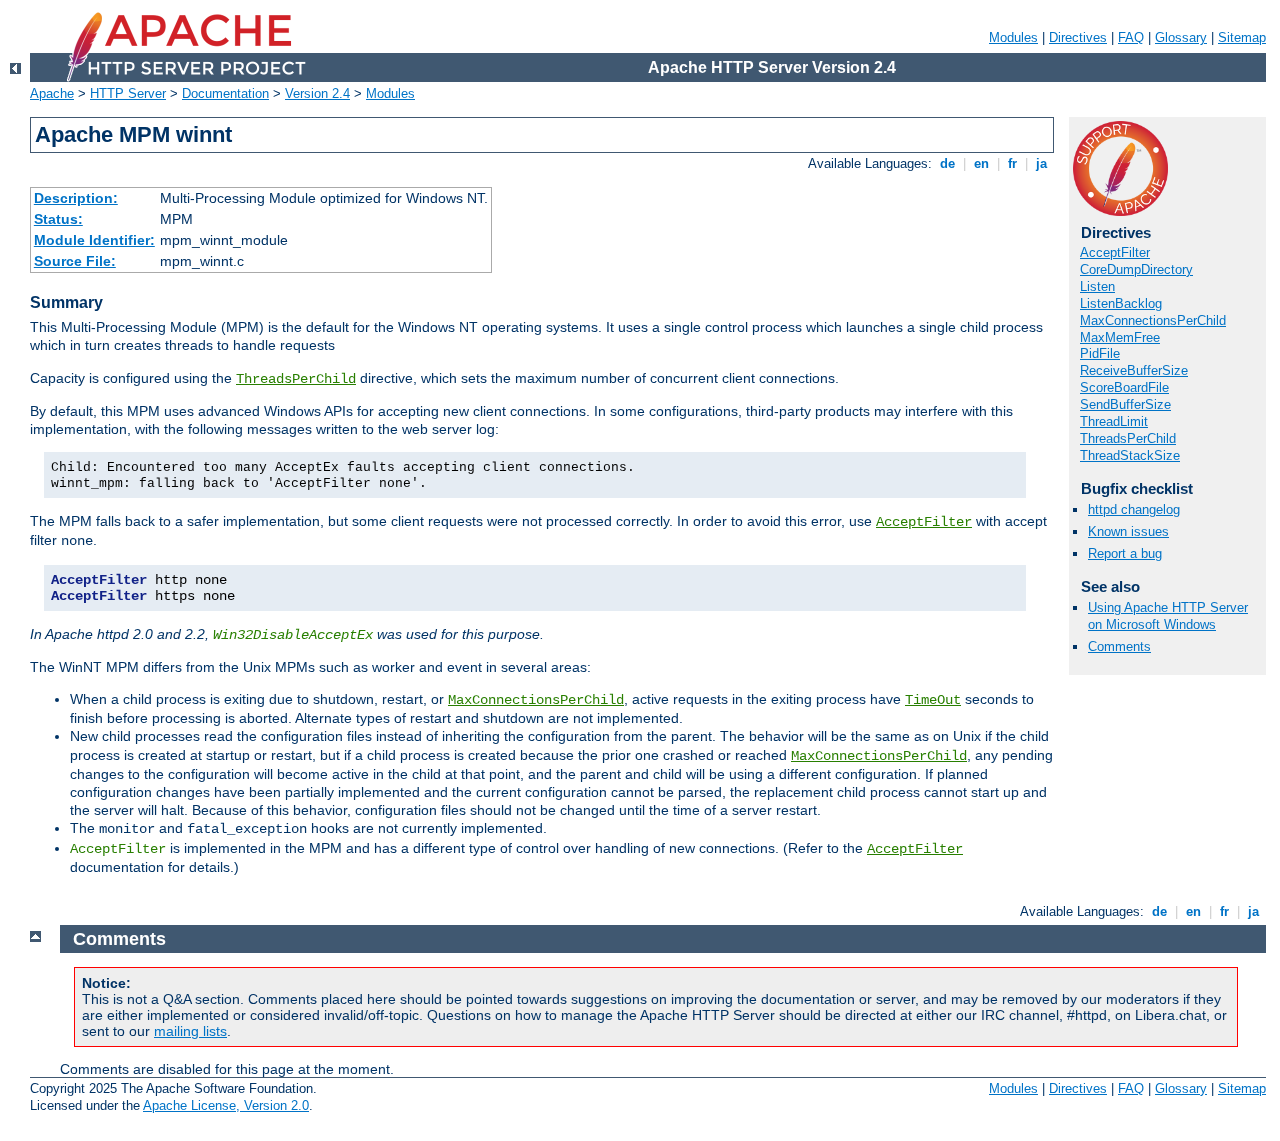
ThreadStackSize (1130, 455)
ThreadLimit (1114, 421)
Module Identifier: (94, 240)
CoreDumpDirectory (1136, 269)
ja (1041, 163)
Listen (1097, 286)
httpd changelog (1134, 509)
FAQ (1131, 37)
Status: (58, 219)
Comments (1119, 646)
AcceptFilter (924, 522)
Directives (1078, 37)
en (981, 163)
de (947, 163)
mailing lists (190, 1031)
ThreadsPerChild (296, 379)
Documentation (225, 93)
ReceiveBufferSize (1134, 370)
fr (1012, 163)
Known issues (1128, 531)
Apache (52, 93)
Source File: (75, 261)
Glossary (1181, 37)
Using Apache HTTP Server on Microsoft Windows (1168, 616)
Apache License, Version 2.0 (226, 1105)
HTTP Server (128, 93)
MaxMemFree (1120, 337)
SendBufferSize (1125, 404)
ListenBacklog (1121, 303)
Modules (1013, 37)
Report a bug (1125, 553)
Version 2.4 (317, 93)
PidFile (1100, 353)
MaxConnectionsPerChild (536, 700)
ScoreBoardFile (1124, 387)
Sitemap (1242, 37)
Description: (76, 198)
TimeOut (933, 700)
